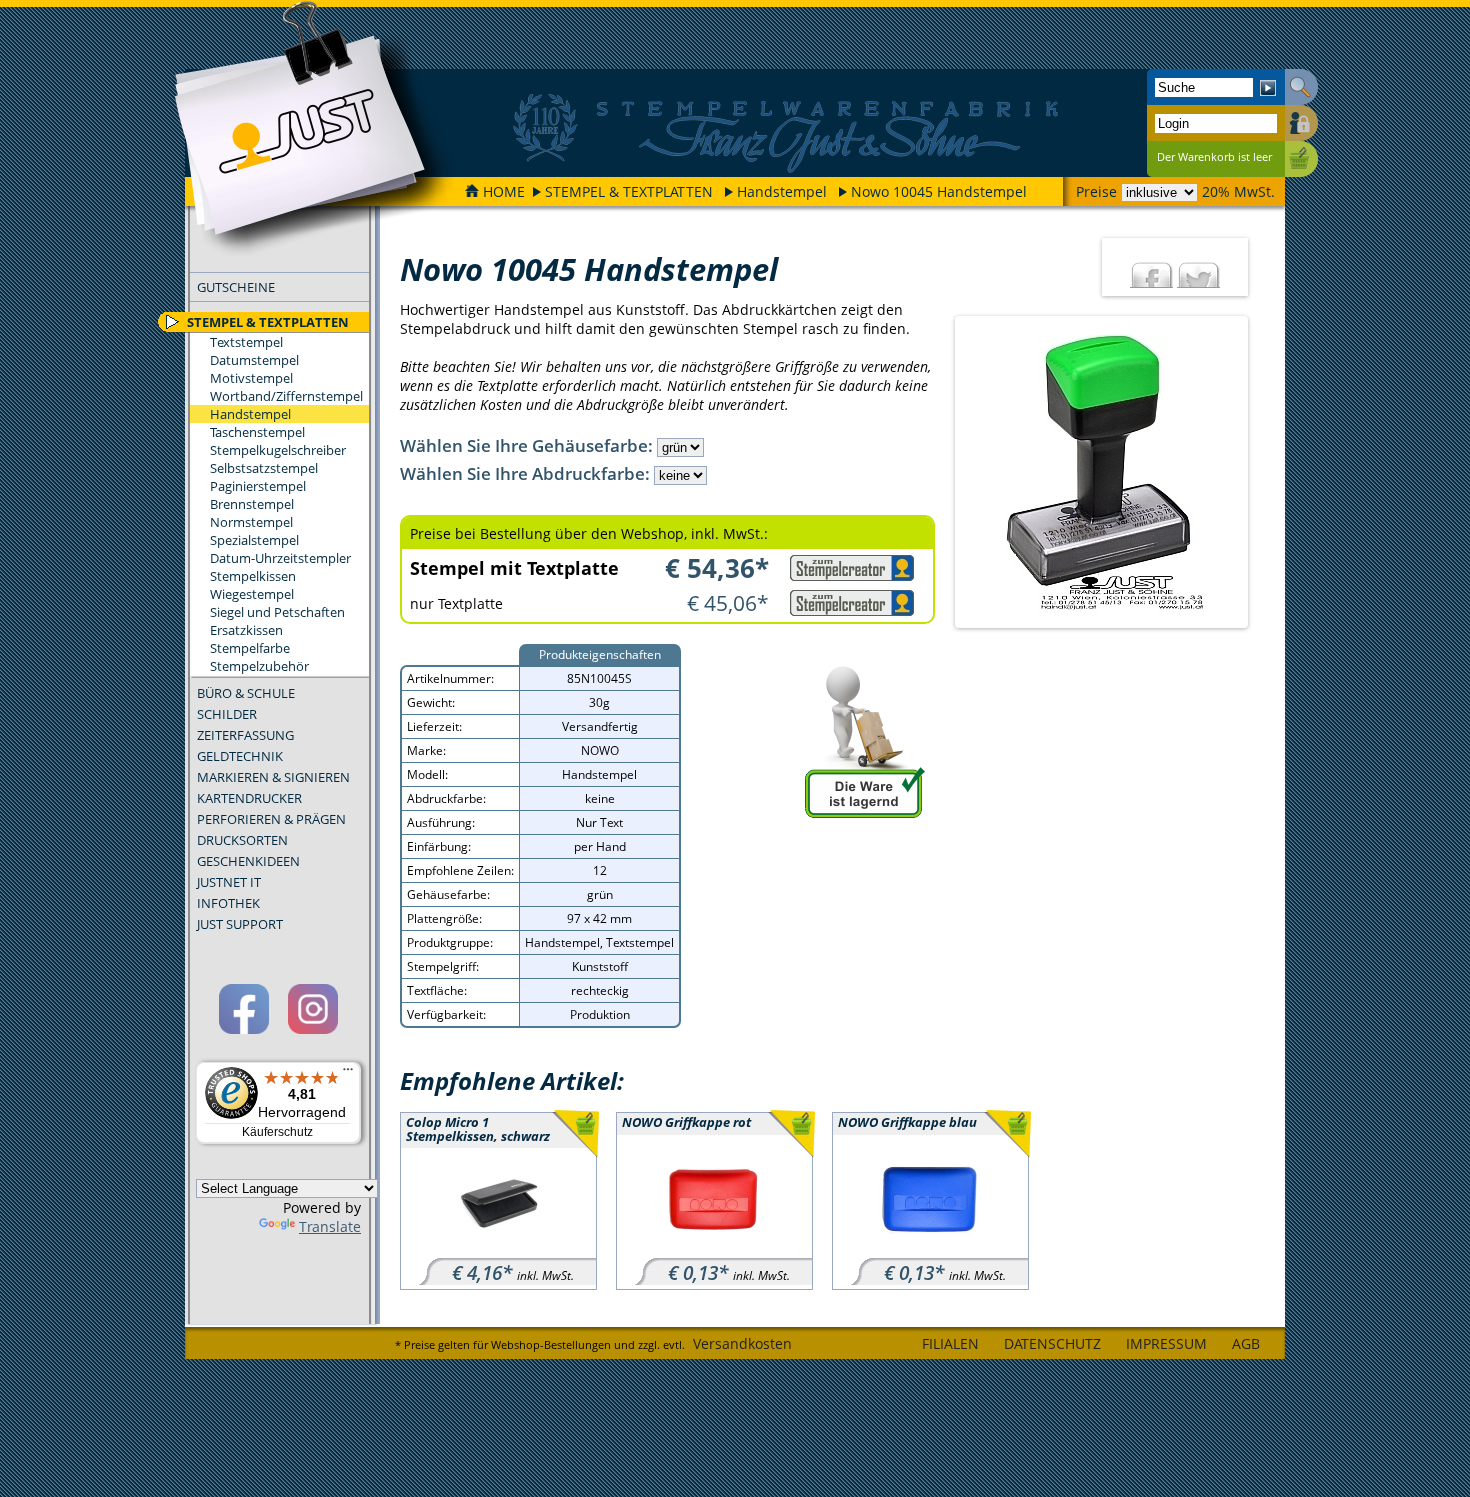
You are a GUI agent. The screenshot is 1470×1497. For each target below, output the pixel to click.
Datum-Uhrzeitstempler (280, 558)
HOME (504, 191)
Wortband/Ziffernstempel (286, 396)
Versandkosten (742, 1343)
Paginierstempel (258, 486)
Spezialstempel (254, 540)
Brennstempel (252, 504)
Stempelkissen (253, 576)
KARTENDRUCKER (249, 798)
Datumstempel (254, 360)
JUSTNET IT (229, 882)
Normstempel (251, 522)
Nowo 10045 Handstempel (939, 191)
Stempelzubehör (259, 666)
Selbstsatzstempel (264, 468)
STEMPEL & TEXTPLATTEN (629, 191)
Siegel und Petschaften (277, 612)
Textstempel (246, 342)
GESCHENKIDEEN (248, 861)
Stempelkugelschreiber (278, 450)
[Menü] (348, 1074)
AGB (1246, 1343)
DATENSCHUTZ (1052, 1343)
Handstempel (782, 191)
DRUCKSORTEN (242, 840)
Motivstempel (251, 378)
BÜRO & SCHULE (246, 693)
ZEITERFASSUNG (245, 735)
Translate (330, 1226)
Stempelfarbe (250, 648)
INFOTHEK (228, 903)
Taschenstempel (257, 432)
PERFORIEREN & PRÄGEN (271, 819)
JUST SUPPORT (240, 924)
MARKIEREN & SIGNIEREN (273, 777)
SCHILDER (227, 714)
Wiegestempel (252, 594)
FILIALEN (950, 1343)
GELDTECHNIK (240, 756)
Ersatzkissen (246, 630)
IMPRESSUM (1166, 1343)
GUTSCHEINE (236, 287)
